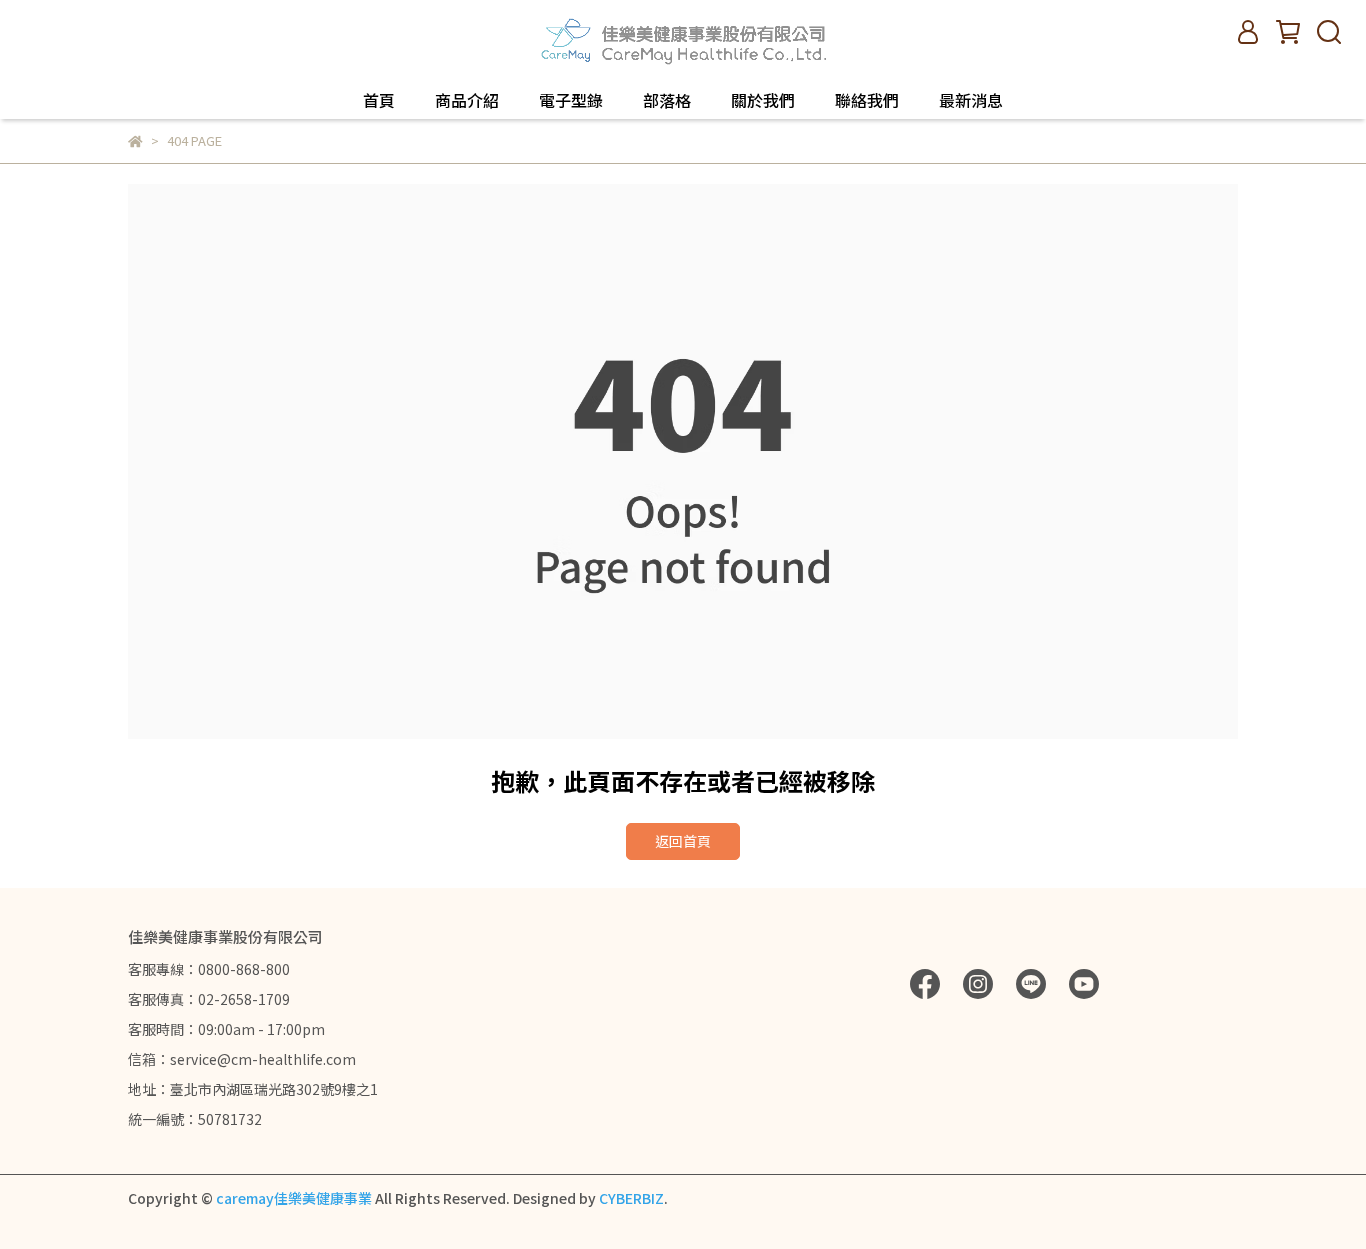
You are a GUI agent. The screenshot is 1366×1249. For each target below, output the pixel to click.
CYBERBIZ (631, 1198)
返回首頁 (683, 841)
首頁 (379, 100)
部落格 (667, 100)
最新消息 (971, 100)
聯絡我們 (867, 100)
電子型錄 (571, 100)
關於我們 (763, 100)
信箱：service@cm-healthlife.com (242, 1059)
